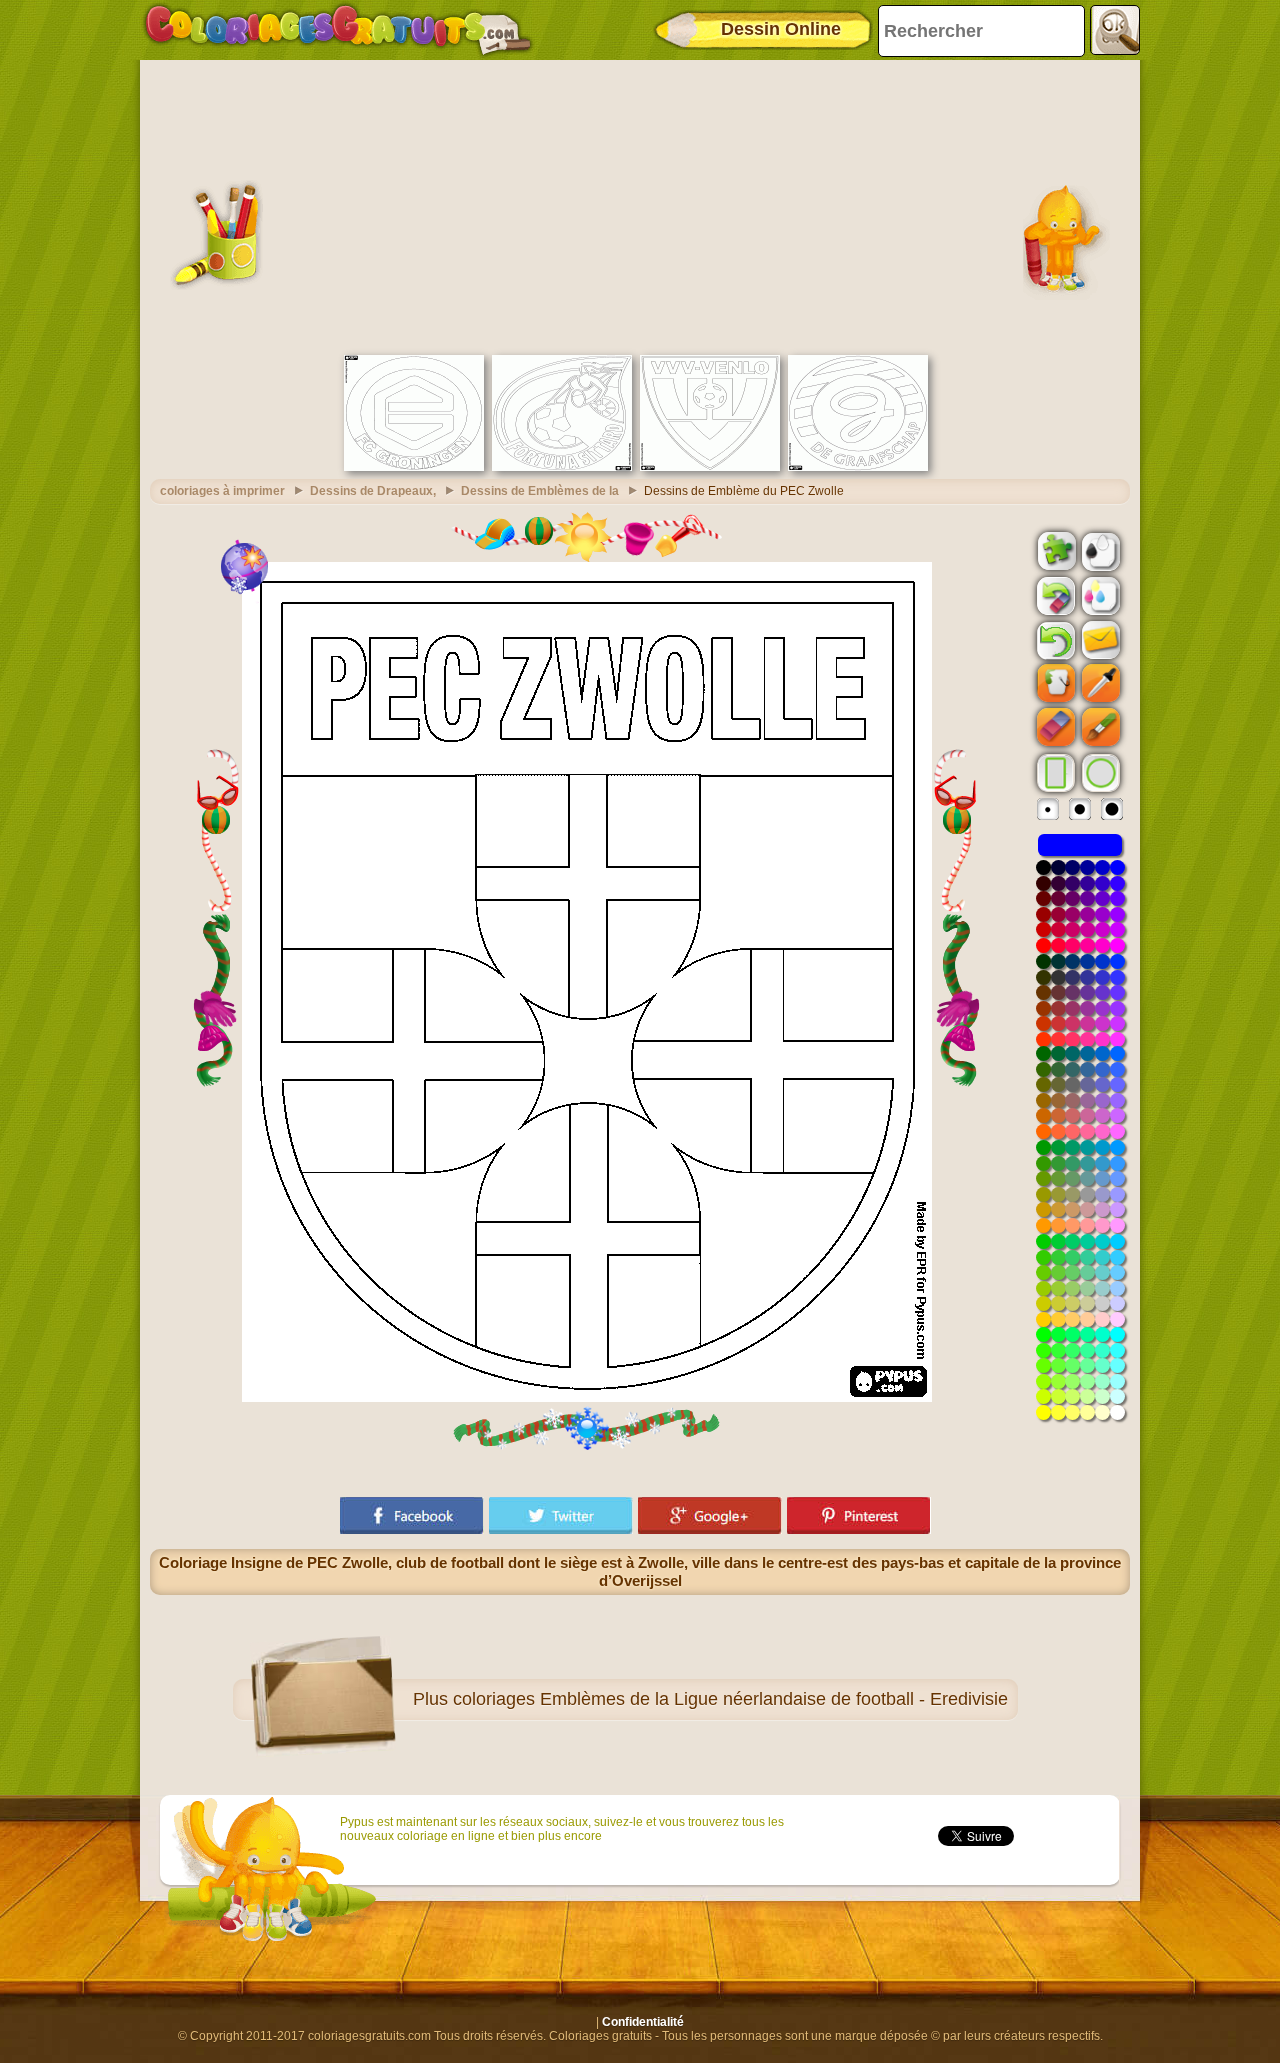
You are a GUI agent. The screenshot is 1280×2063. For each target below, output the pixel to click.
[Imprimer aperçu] (1099, 550)
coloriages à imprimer (222, 491)
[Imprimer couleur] (1099, 595)
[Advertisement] (640, 205)
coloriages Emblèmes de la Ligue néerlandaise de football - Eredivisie (730, 1699)
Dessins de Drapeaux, (373, 491)
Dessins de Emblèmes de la (540, 491)
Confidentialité (643, 2022)
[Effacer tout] (1054, 596)
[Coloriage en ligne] (338, 30)
